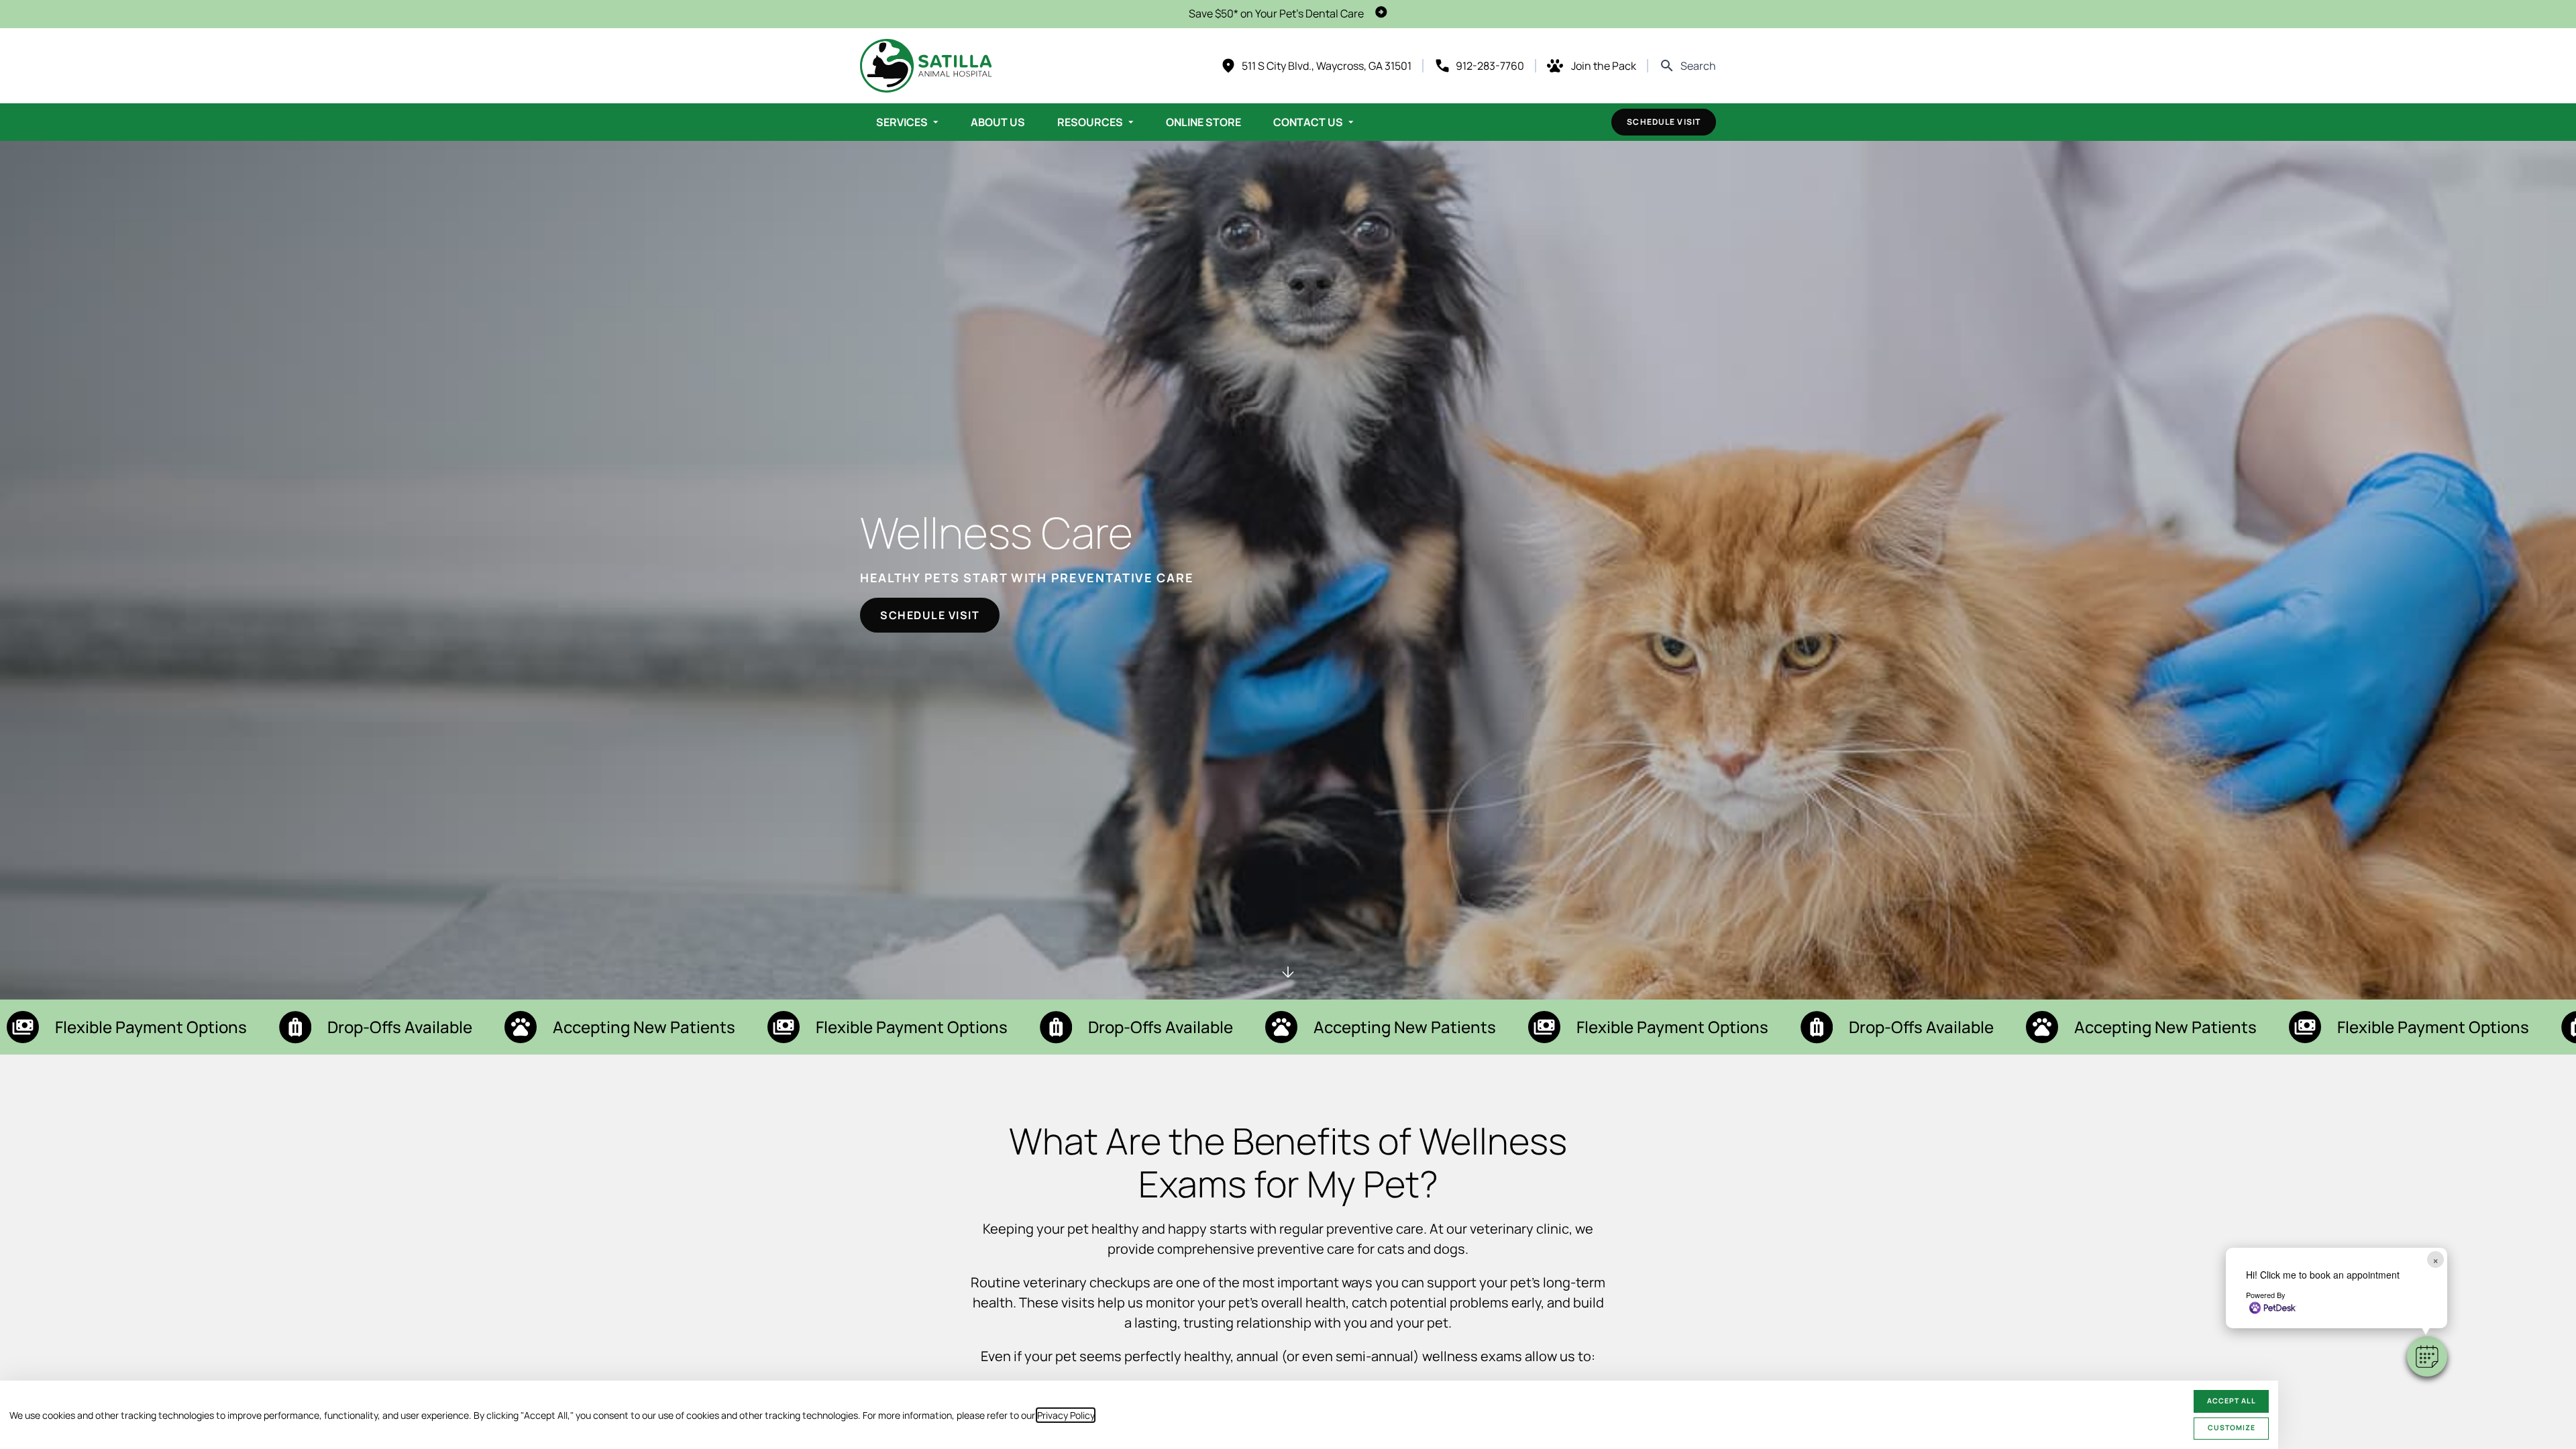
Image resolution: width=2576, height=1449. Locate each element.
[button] (2427, 1356)
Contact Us (1308, 122)
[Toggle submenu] (936, 122)
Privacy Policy (1066, 1415)
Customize (2232, 1428)
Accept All (2232, 1401)
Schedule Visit (1664, 122)
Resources (1090, 122)
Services (902, 122)
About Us (998, 122)
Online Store (1203, 122)
